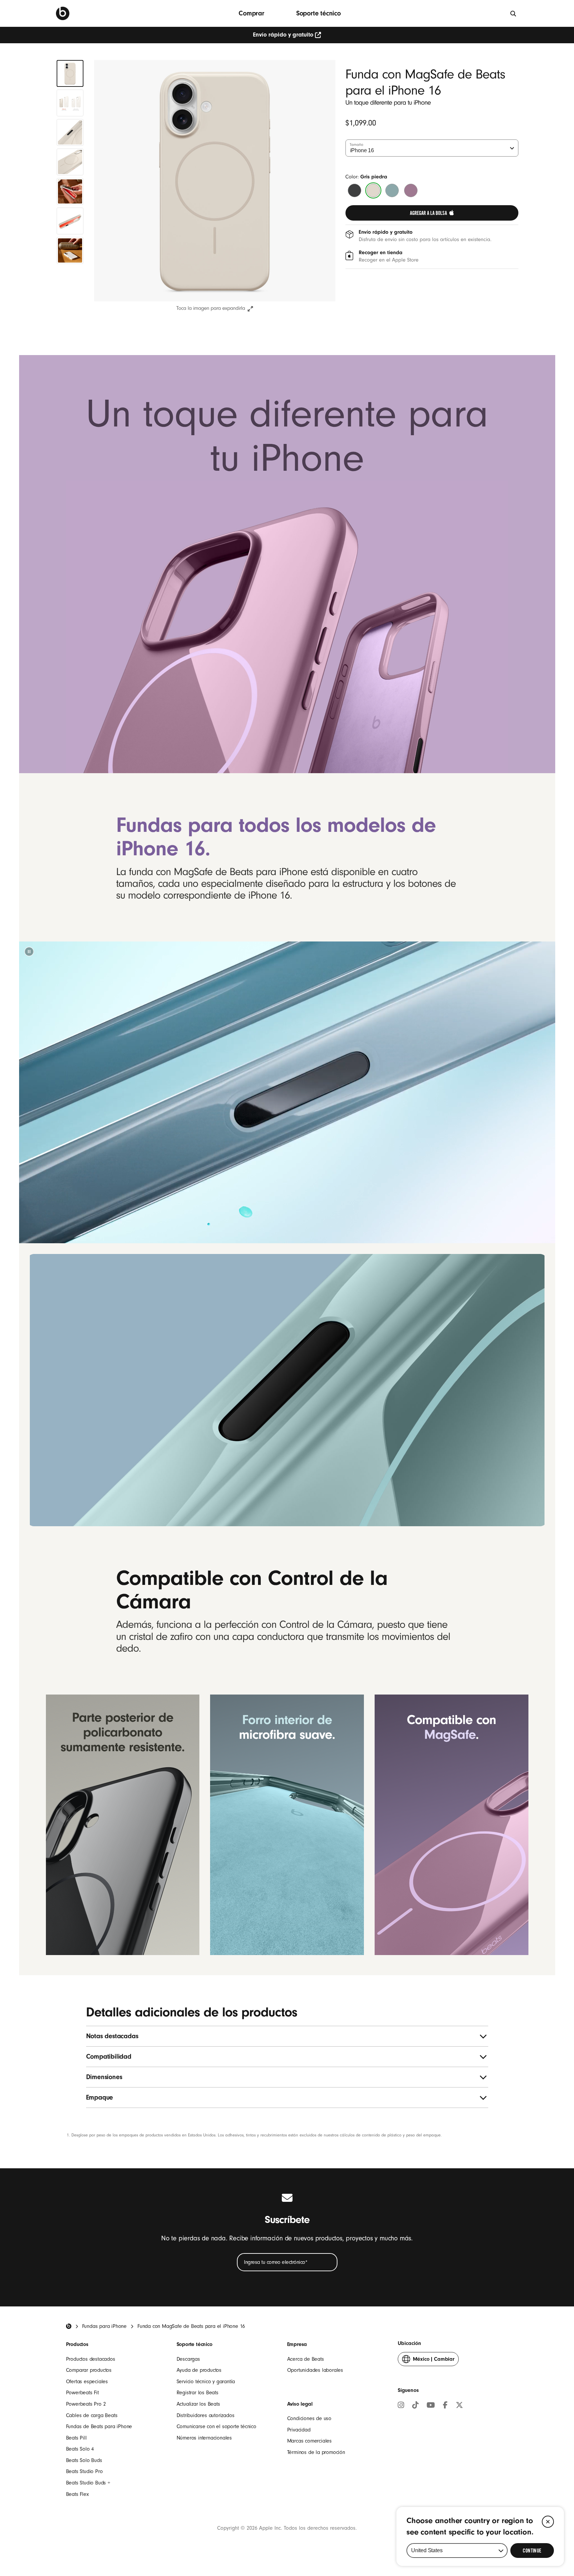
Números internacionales (204, 2438)
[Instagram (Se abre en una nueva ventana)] (401, 2406)
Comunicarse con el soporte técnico (216, 2426)
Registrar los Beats (198, 2393)
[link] (432, 213)
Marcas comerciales (309, 2441)
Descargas (188, 2359)
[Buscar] (514, 13)
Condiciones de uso (309, 2418)
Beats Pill (76, 2438)
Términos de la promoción (316, 2452)
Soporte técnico (318, 13)
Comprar (251, 13)
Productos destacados (91, 2359)
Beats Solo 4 (80, 2449)
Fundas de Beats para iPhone (99, 2426)
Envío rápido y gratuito (283, 35)
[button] (29, 952)
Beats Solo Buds (84, 2460)
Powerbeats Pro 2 (86, 2404)
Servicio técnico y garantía (206, 2382)
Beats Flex (77, 2494)
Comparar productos (89, 2370)
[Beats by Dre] (63, 13)
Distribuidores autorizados (206, 2415)
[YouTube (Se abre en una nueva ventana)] (431, 2406)
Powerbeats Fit (82, 2393)
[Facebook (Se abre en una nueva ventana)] (445, 2406)
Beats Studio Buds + (88, 2483)
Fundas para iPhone (104, 2326)
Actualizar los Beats (198, 2404)
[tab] (70, 73)
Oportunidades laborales (315, 2370)
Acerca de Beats (306, 2359)
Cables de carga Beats (92, 2415)
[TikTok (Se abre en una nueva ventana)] (415, 2406)
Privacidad (299, 2430)
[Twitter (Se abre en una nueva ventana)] (459, 2406)
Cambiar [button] (434, 2361)
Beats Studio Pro (84, 2471)
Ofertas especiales (87, 2382)
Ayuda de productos (199, 2370)
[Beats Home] (69, 2326)
